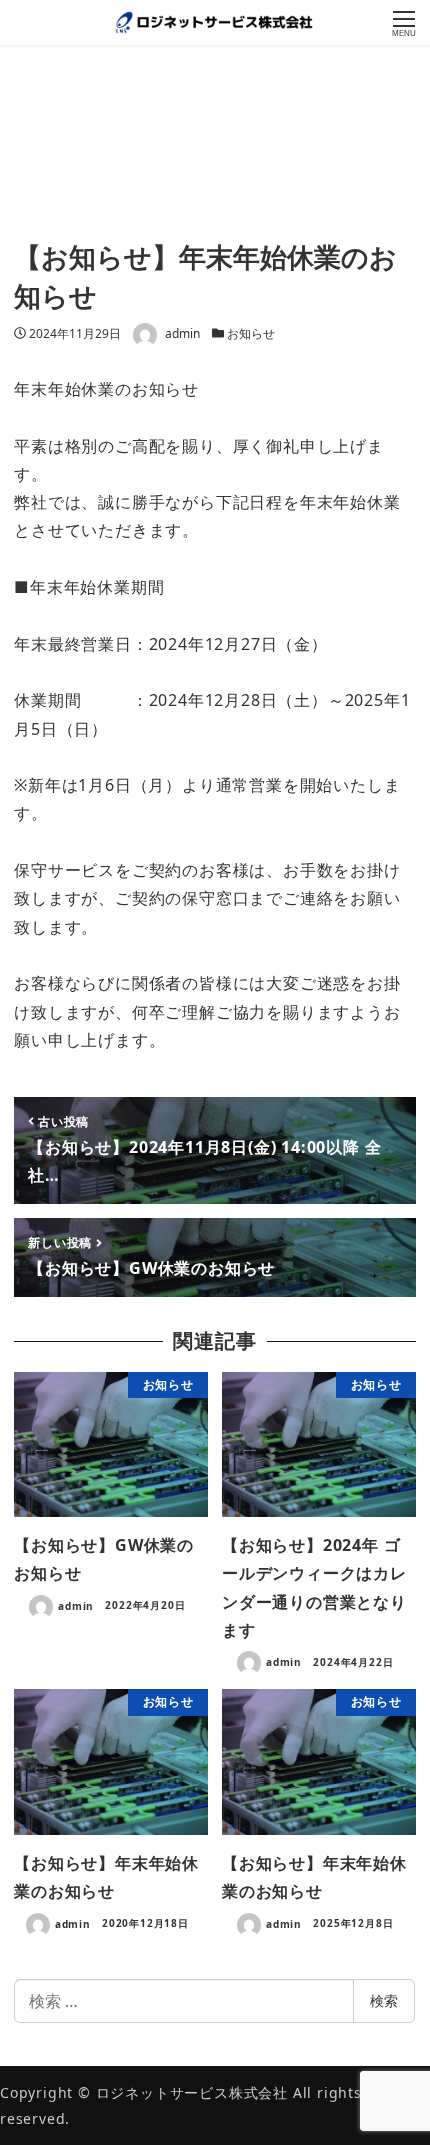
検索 (384, 2000)
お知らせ (251, 333)
